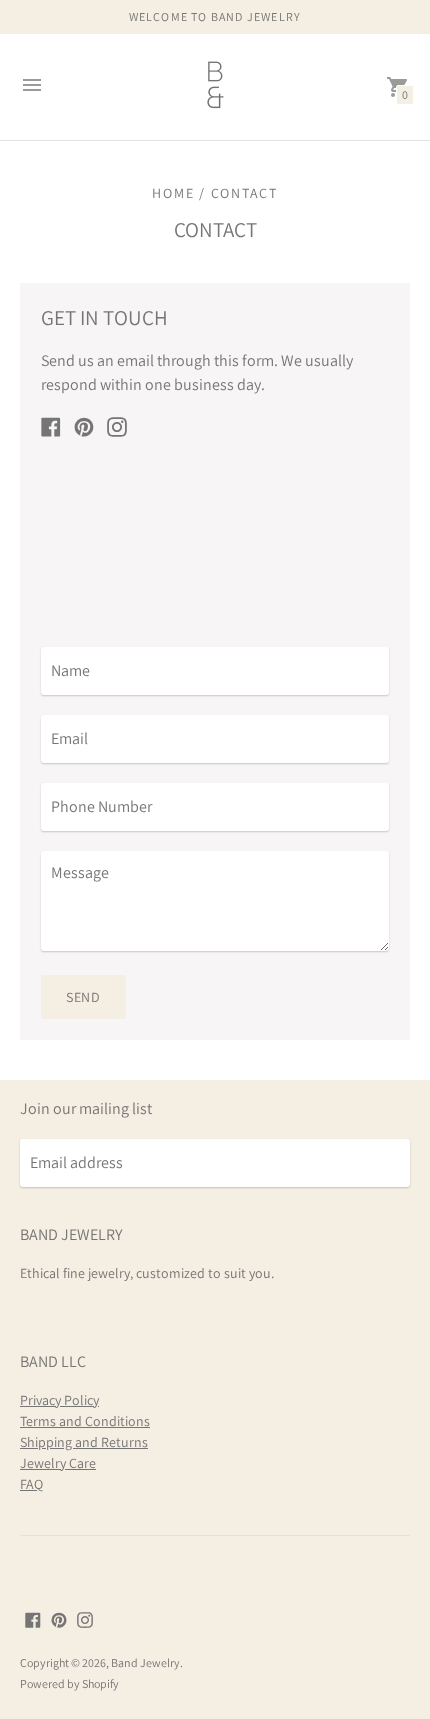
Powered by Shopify (69, 1683)
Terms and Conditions (85, 1421)
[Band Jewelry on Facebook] (51, 425)
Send (83, 997)
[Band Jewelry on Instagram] (117, 425)
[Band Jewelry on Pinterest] (84, 425)
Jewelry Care (58, 1463)
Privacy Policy (59, 1400)
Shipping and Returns (84, 1442)
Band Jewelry (145, 1662)
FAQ (31, 1484)
